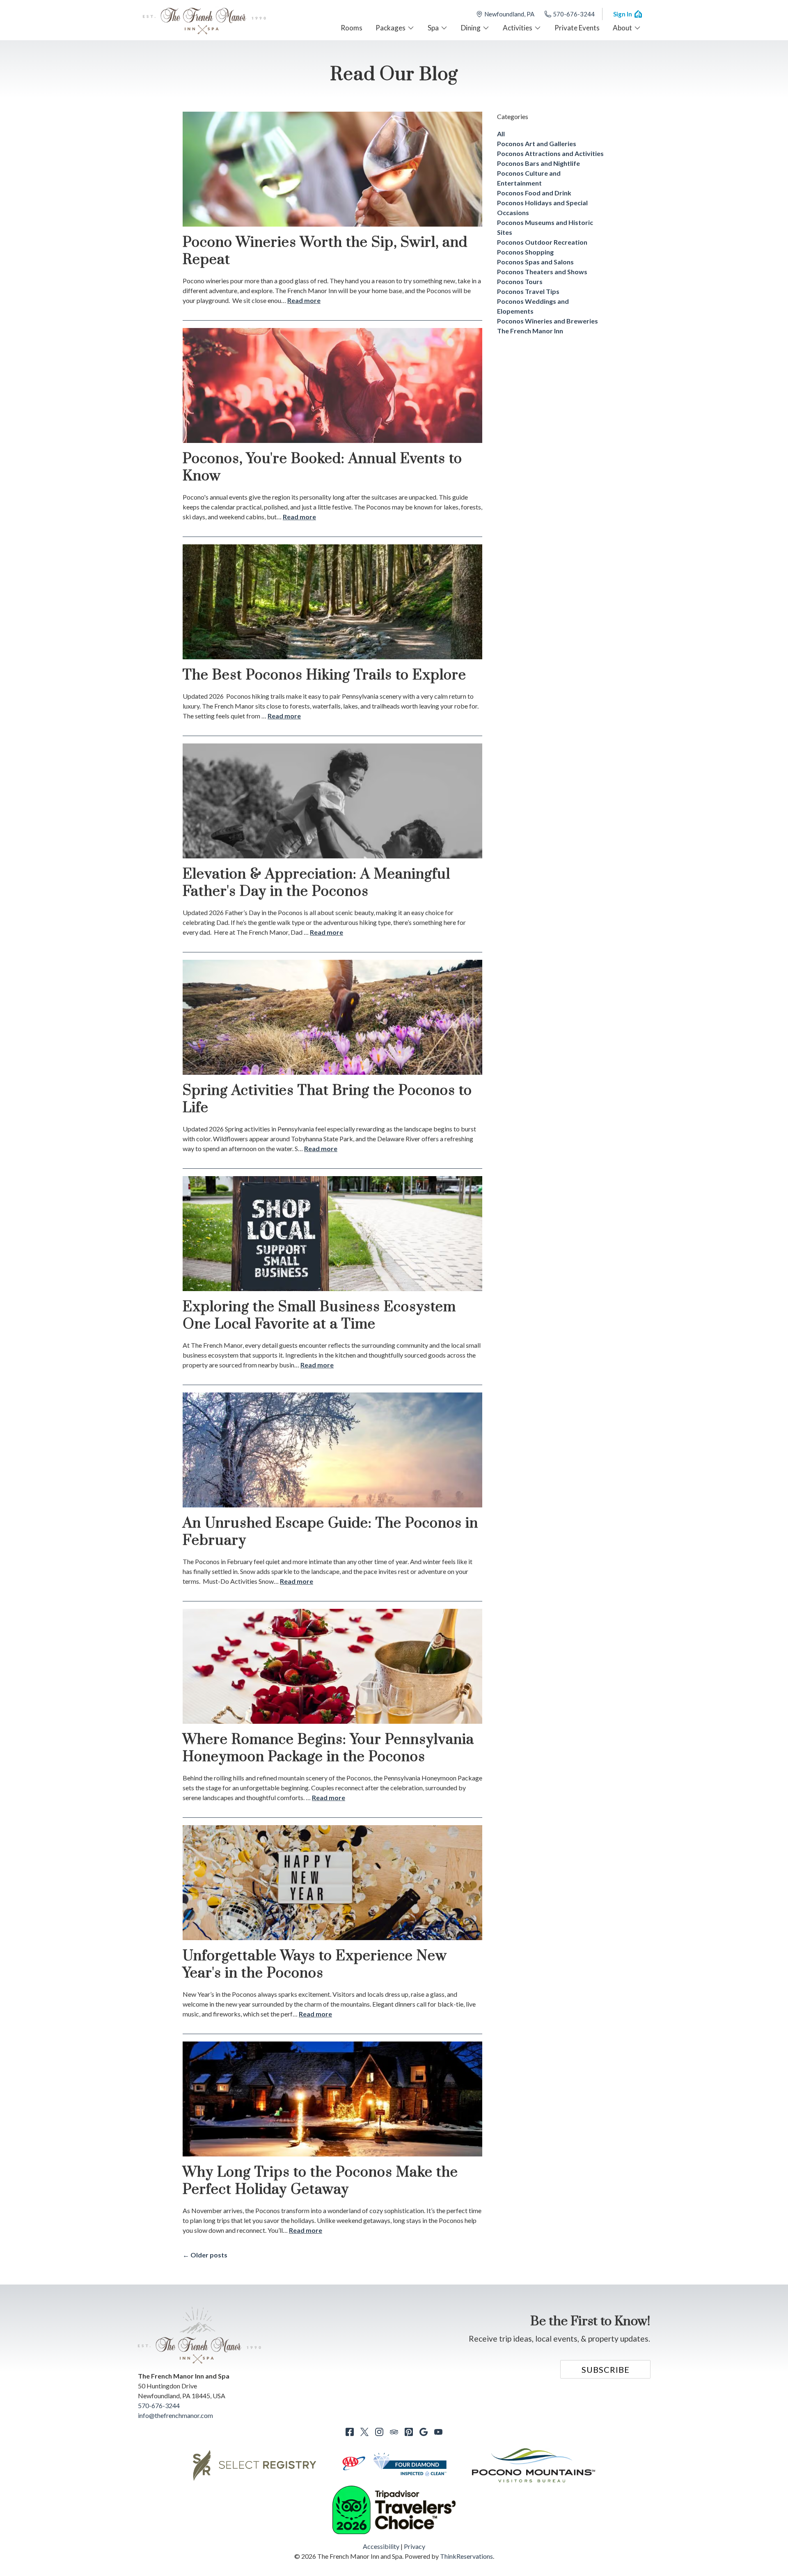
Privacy (415, 2546)
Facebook (350, 2432)
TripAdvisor (394, 2432)
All (501, 134)
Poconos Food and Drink (534, 193)
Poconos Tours (520, 281)
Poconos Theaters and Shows (542, 272)
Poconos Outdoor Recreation (542, 242)
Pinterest (409, 2432)
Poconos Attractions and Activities (550, 153)
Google (424, 2432)
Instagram (379, 2432)
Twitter (364, 2432)
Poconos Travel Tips (528, 291)
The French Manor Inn (530, 331)
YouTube (438, 2432)
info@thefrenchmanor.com (175, 2415)
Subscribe (606, 2370)
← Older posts (205, 2255)
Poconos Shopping (525, 252)
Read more (304, 300)
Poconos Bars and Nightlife (538, 163)
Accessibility (381, 2546)
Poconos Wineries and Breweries (547, 321)
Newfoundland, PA (509, 14)
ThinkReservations (466, 2556)
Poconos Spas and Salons (535, 262)
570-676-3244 (574, 14)
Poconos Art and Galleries (537, 143)
